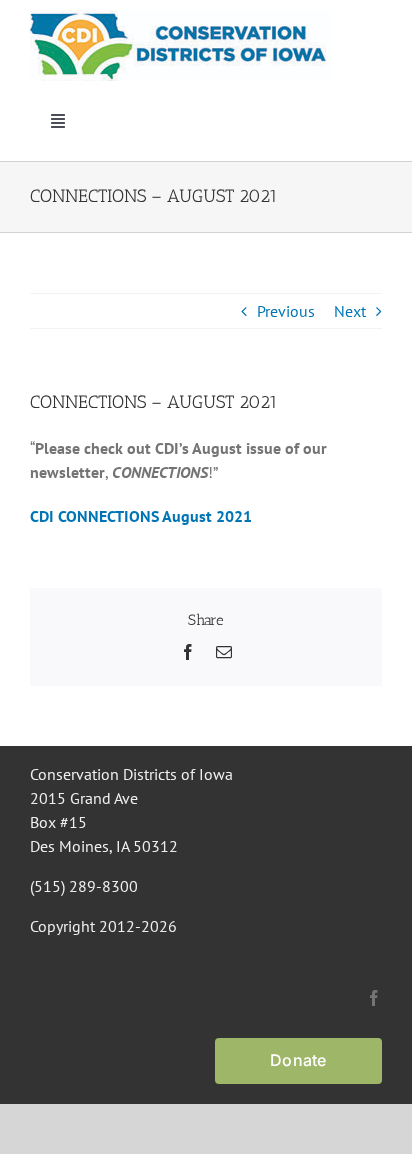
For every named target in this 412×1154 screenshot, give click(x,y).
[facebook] (374, 998)
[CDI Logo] (180, 18)
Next (350, 311)
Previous (286, 311)
